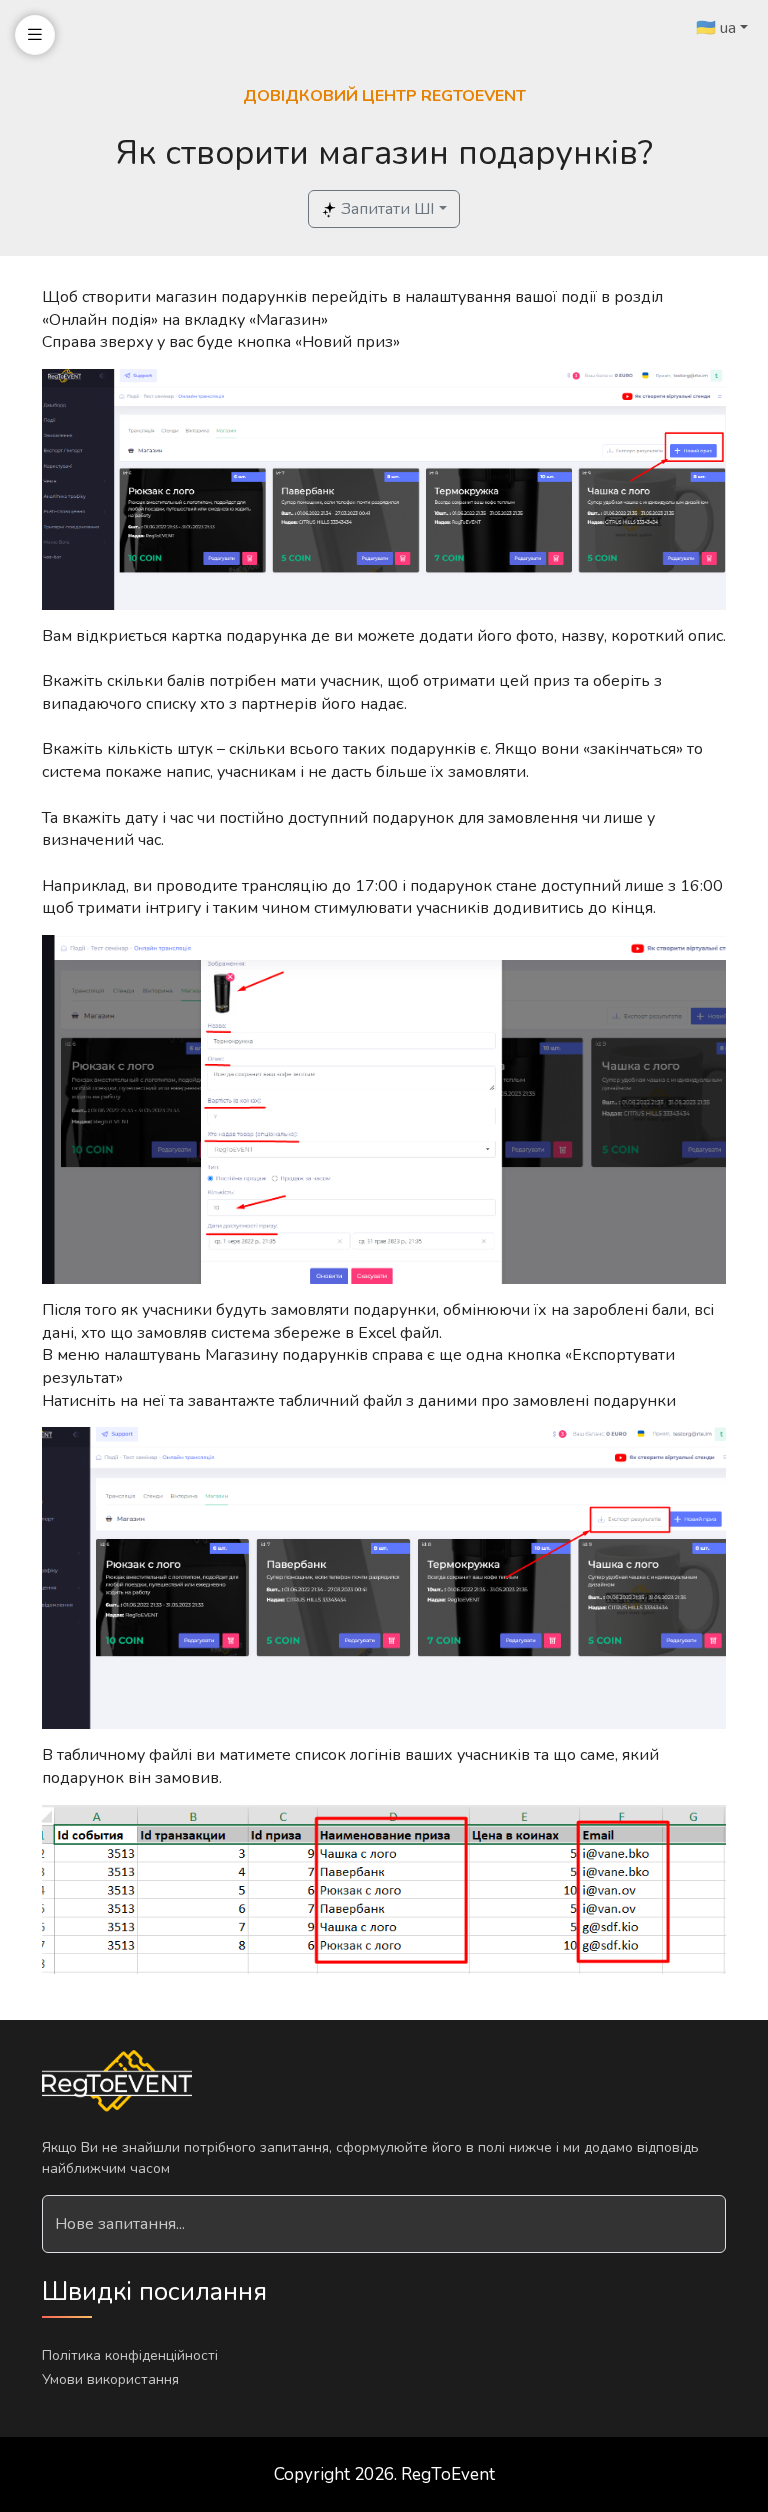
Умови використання (110, 2379)
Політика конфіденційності (130, 2355)
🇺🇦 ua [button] (716, 28)
